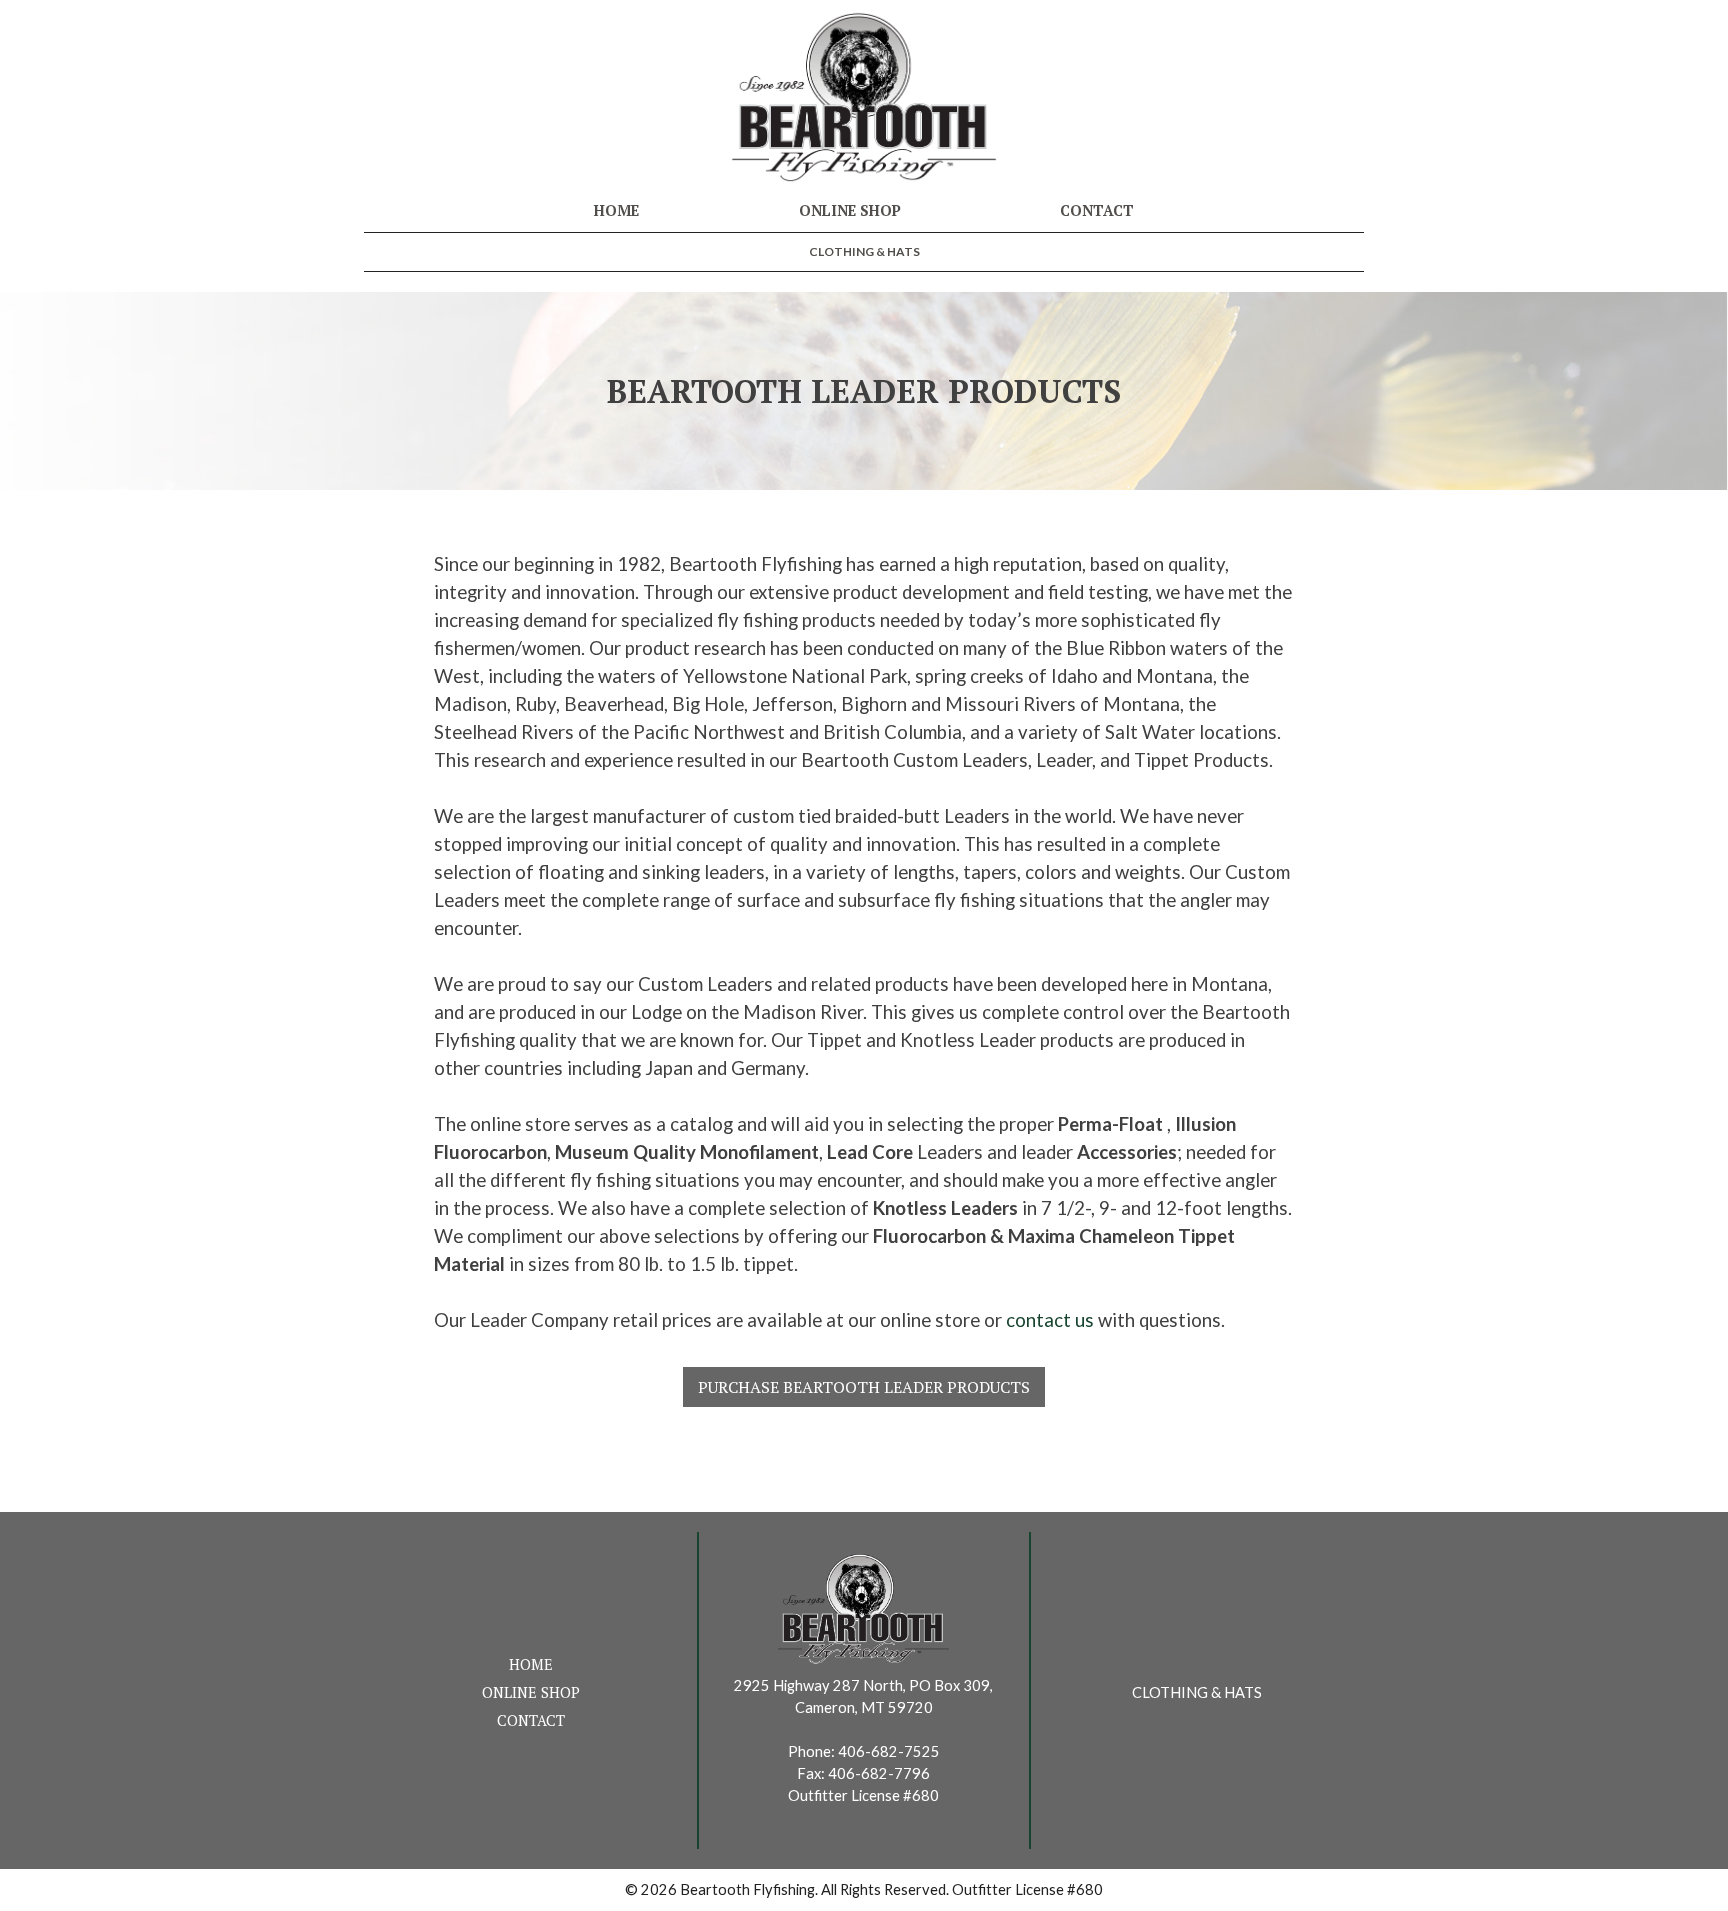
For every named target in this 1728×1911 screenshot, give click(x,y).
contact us (1050, 1320)
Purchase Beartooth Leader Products (864, 1387)
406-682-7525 (889, 1751)
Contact (1097, 210)
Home (616, 210)
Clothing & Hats (864, 251)
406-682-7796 (879, 1773)
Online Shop (850, 210)
